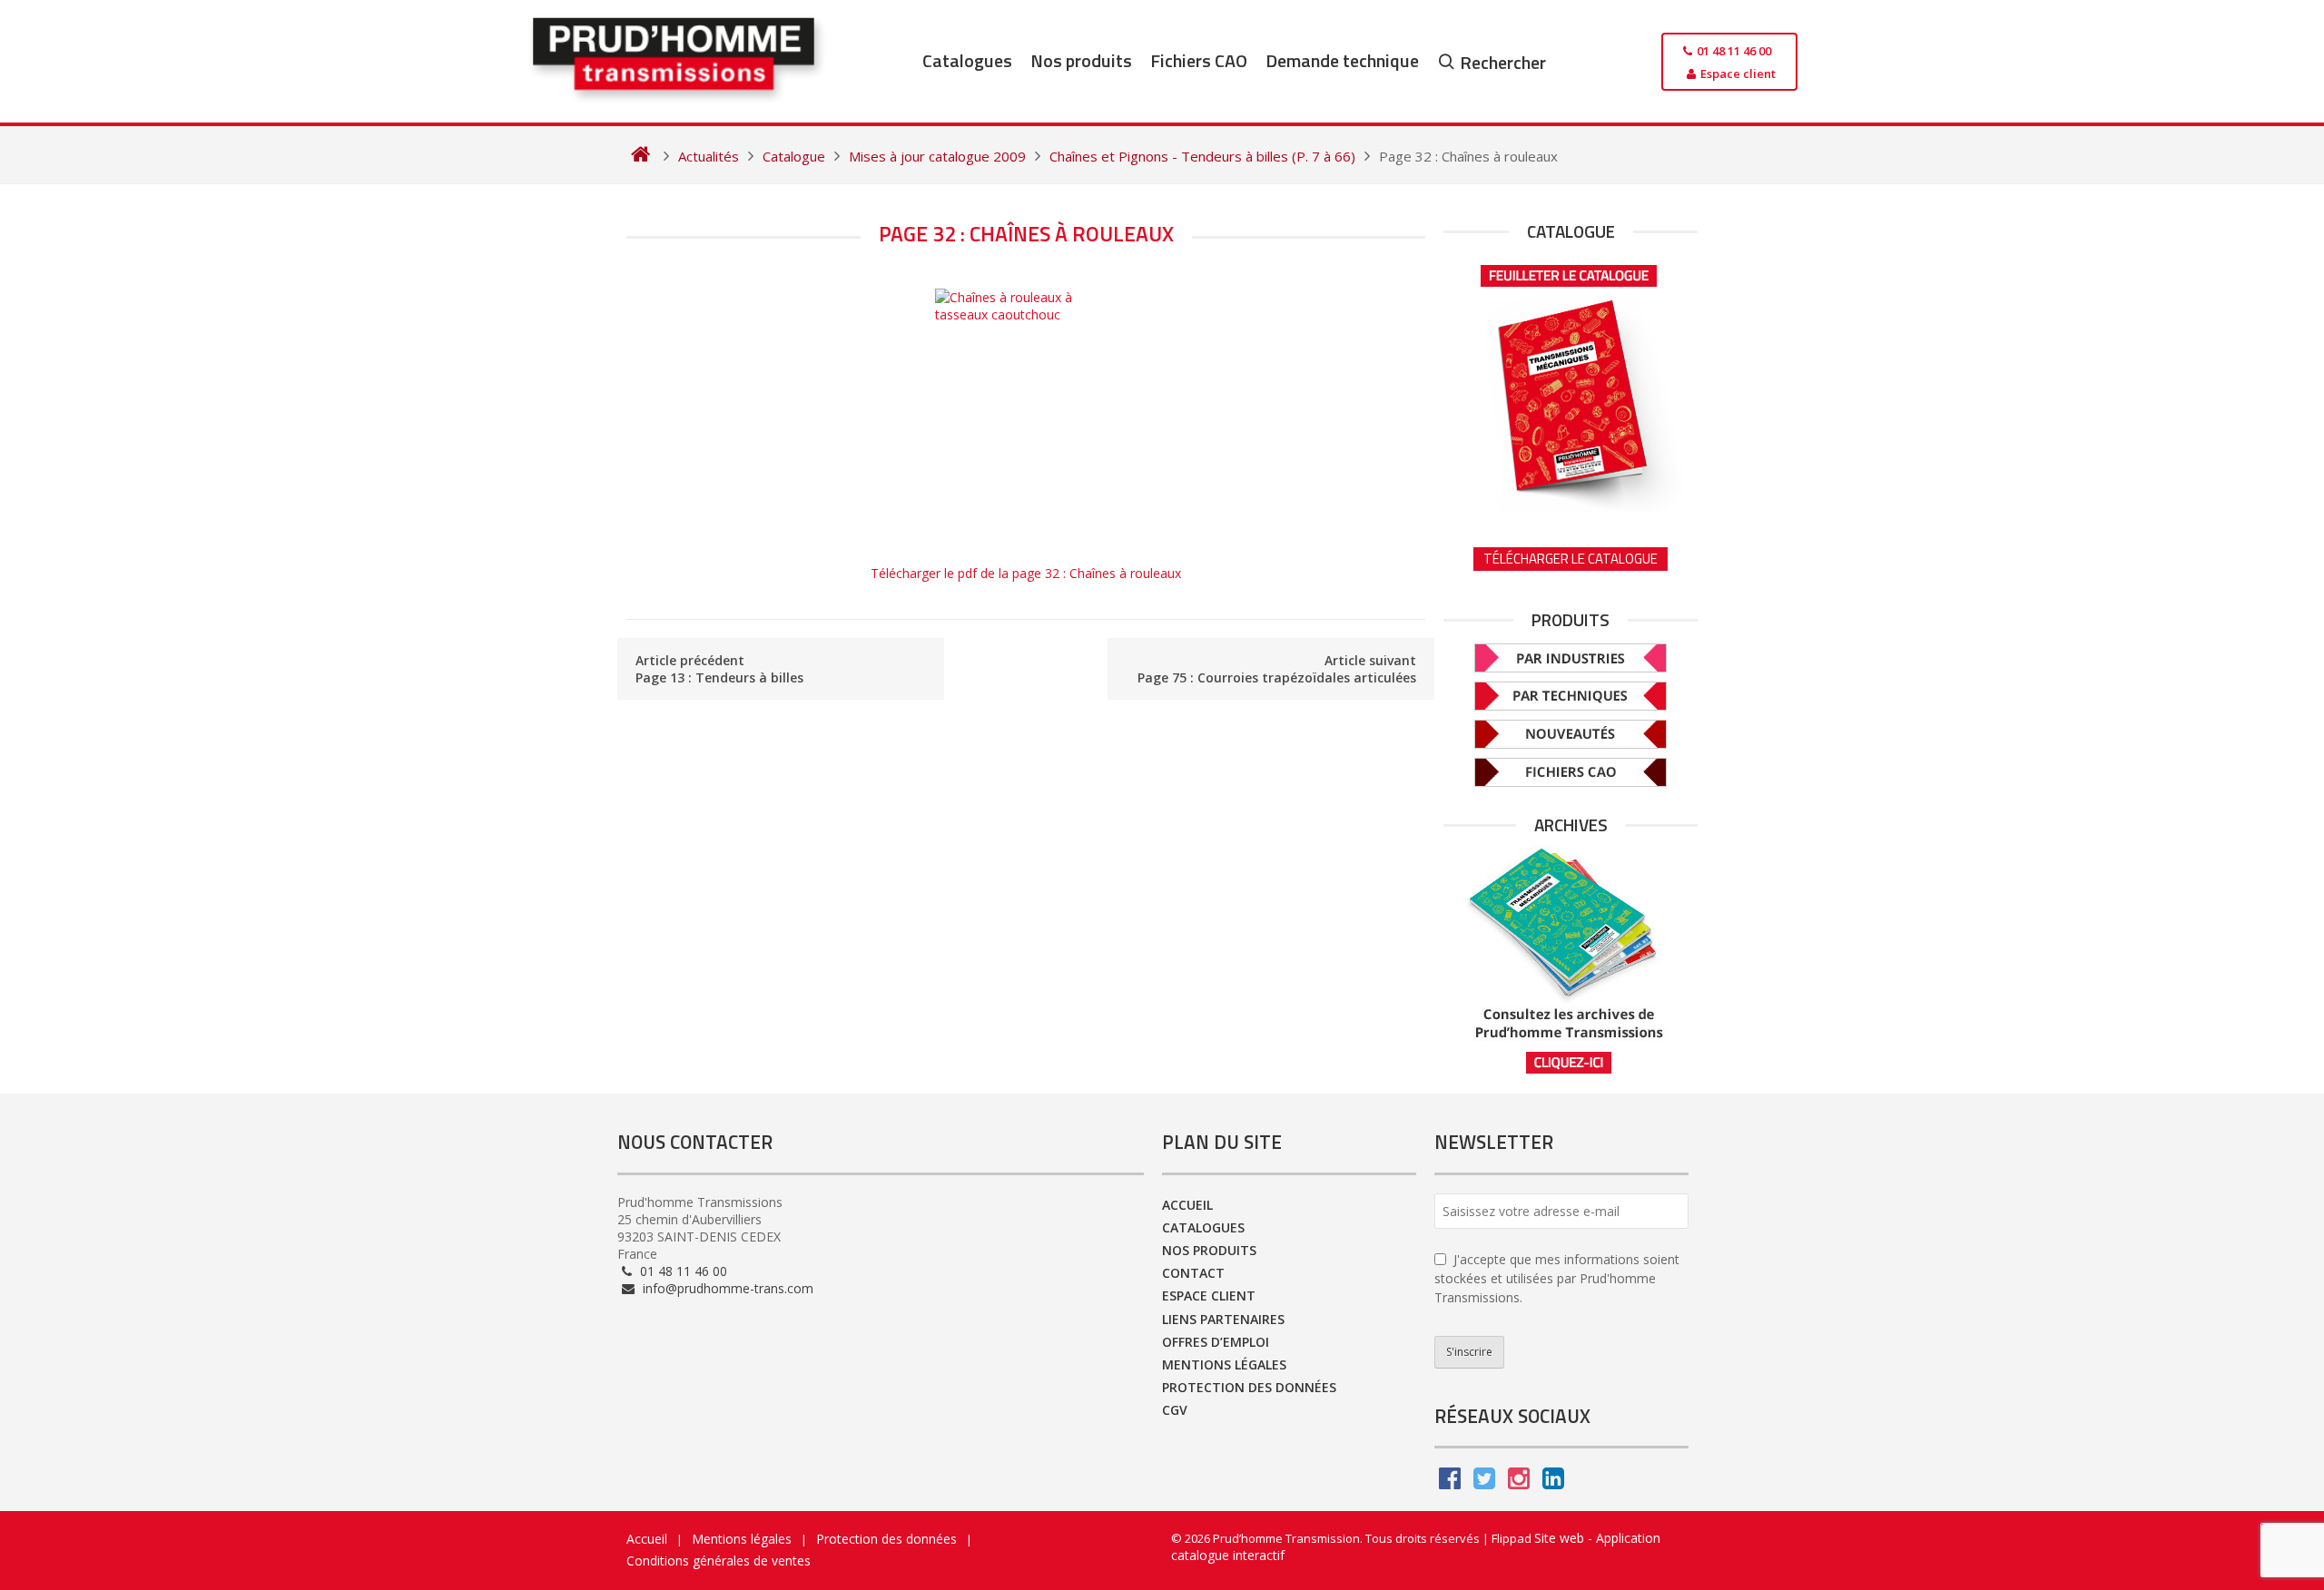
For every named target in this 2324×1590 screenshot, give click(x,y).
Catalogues (967, 60)
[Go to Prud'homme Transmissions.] (640, 156)
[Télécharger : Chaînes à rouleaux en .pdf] (1026, 417)
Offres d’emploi (1216, 1342)
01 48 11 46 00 (682, 1271)
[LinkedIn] (1553, 1482)
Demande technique (1342, 60)
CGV (1175, 1410)
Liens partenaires (1223, 1319)
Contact (1193, 1273)
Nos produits (1081, 60)
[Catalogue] (1571, 382)
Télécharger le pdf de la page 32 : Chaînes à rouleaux (1026, 573)
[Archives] (1571, 961)
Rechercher (1503, 62)
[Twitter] (1484, 1482)
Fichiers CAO (1199, 60)
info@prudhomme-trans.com (726, 1288)
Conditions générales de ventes (719, 1561)
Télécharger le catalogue (1571, 559)
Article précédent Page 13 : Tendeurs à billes (719, 669)
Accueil (1187, 1205)
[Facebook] (1450, 1482)
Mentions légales (1224, 1364)
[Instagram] (1519, 1482)
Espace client (1209, 1296)
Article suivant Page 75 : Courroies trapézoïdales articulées (1277, 669)
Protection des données (1249, 1387)
